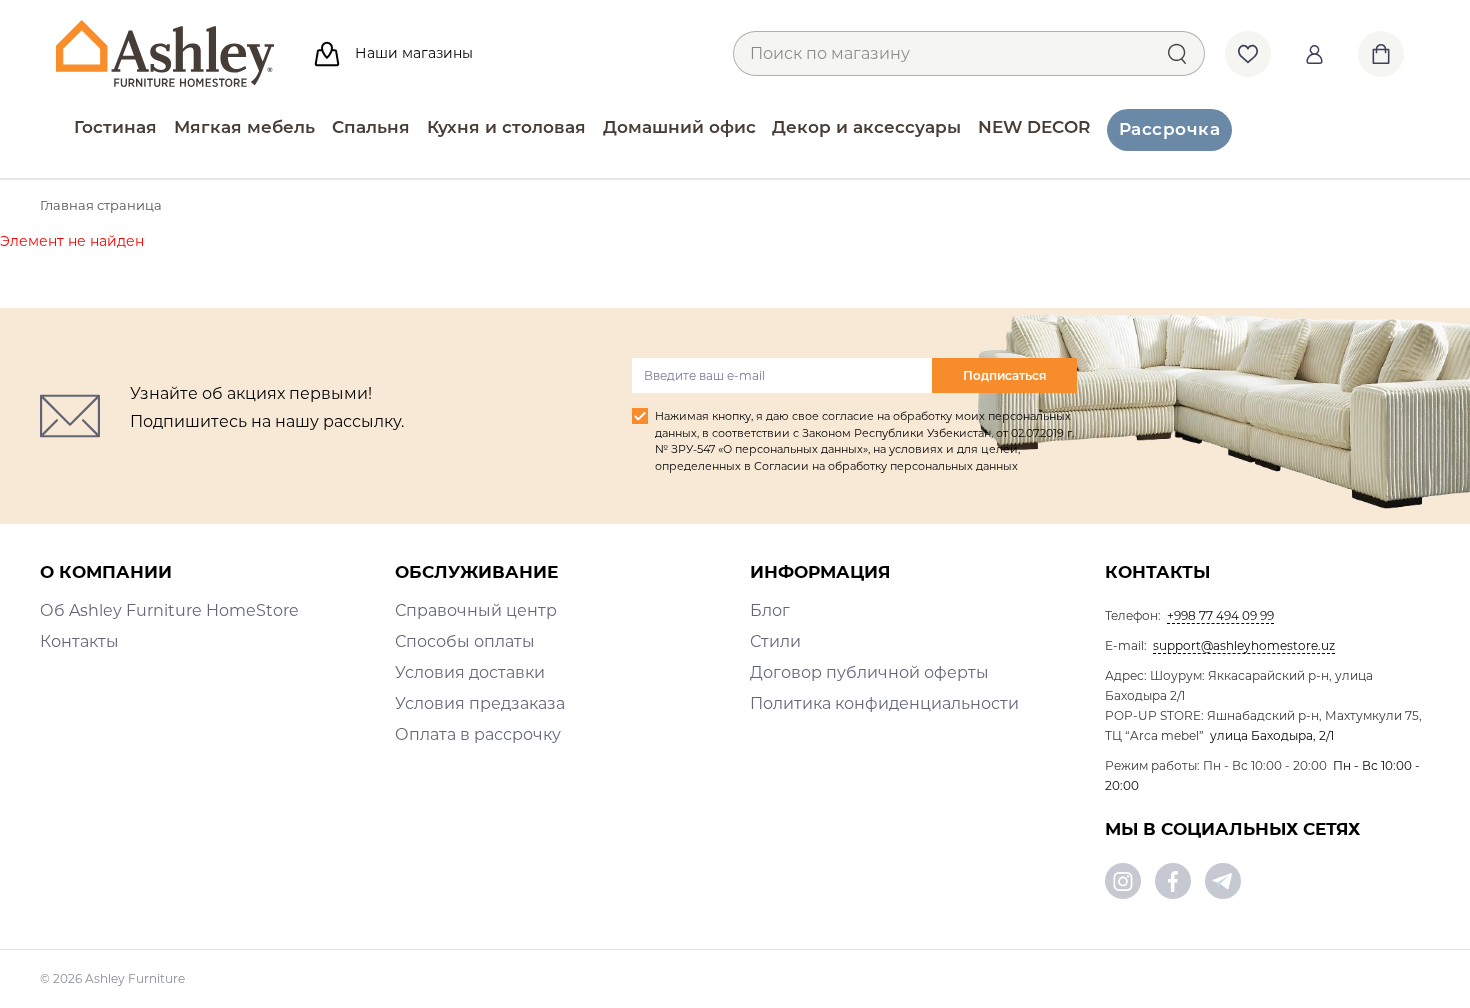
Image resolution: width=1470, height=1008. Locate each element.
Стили (775, 641)
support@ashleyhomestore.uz (1244, 645)
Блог (770, 610)
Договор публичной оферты (869, 672)
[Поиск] (1176, 53)
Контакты (79, 641)
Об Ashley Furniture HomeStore (169, 610)
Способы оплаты (465, 641)
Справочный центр (476, 610)
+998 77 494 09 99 (1220, 615)
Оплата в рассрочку (478, 734)
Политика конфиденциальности (884, 703)
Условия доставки (470, 672)
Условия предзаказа (480, 703)
